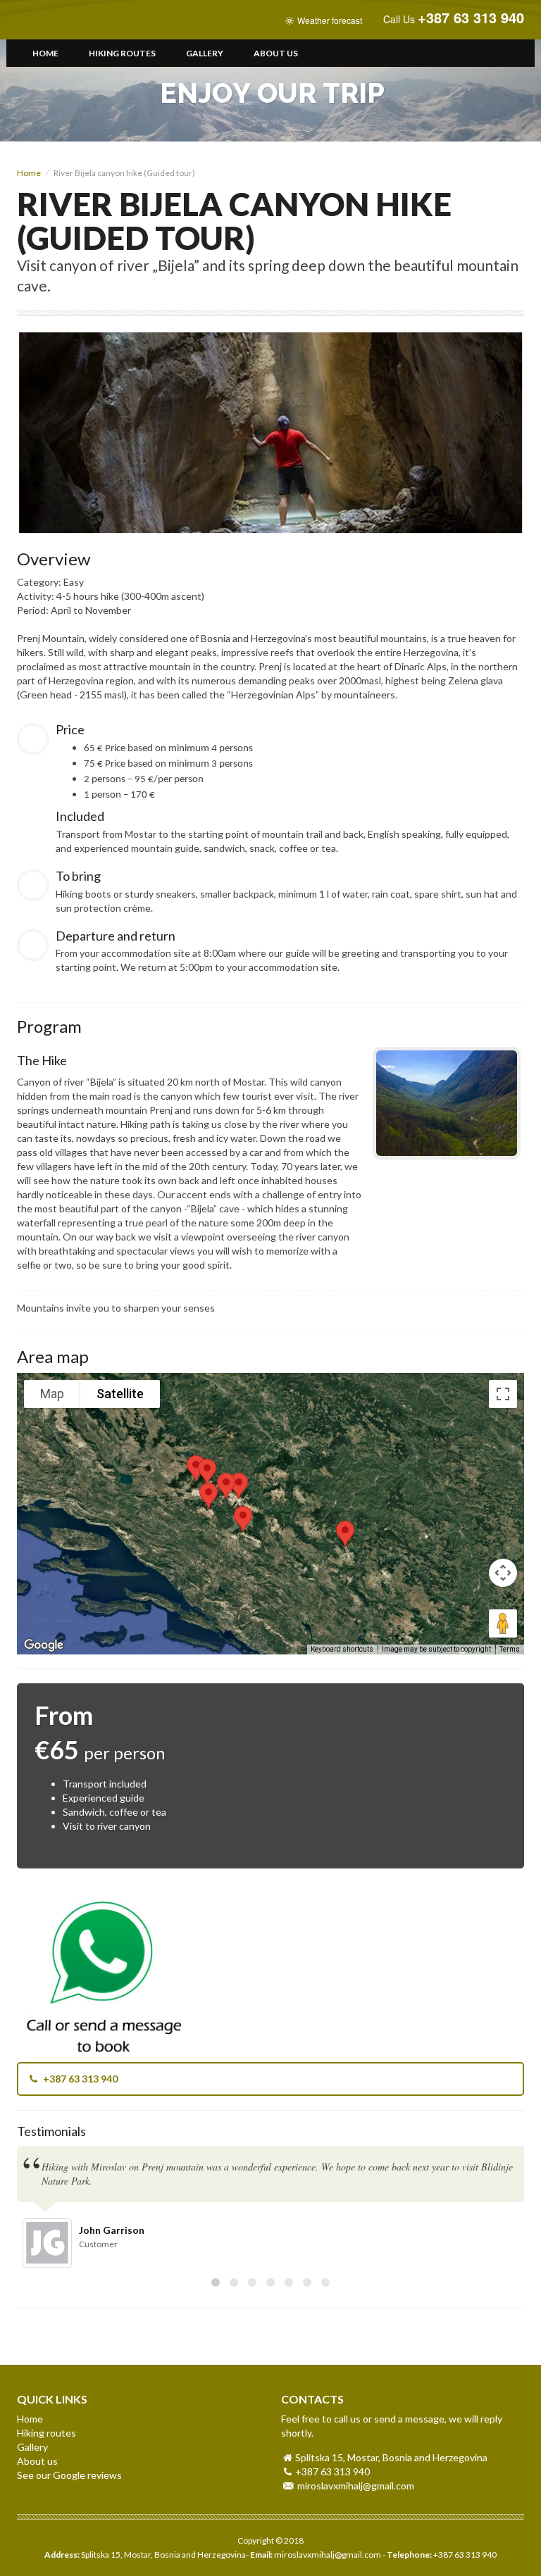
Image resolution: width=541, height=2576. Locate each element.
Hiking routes (122, 53)
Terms (510, 1649)
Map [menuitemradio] (52, 1394)
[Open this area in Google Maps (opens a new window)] (44, 1645)
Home (45, 53)
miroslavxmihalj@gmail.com (356, 2486)
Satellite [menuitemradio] (120, 1394)
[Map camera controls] (503, 1573)
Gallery (205, 53)
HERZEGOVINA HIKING (73, 20)
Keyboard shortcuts (342, 1649)
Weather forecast (329, 20)
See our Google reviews (69, 2475)
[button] (209, 1496)
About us (276, 53)
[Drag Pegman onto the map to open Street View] (503, 1623)
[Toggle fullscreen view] (503, 1394)
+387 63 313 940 (79, 2079)
